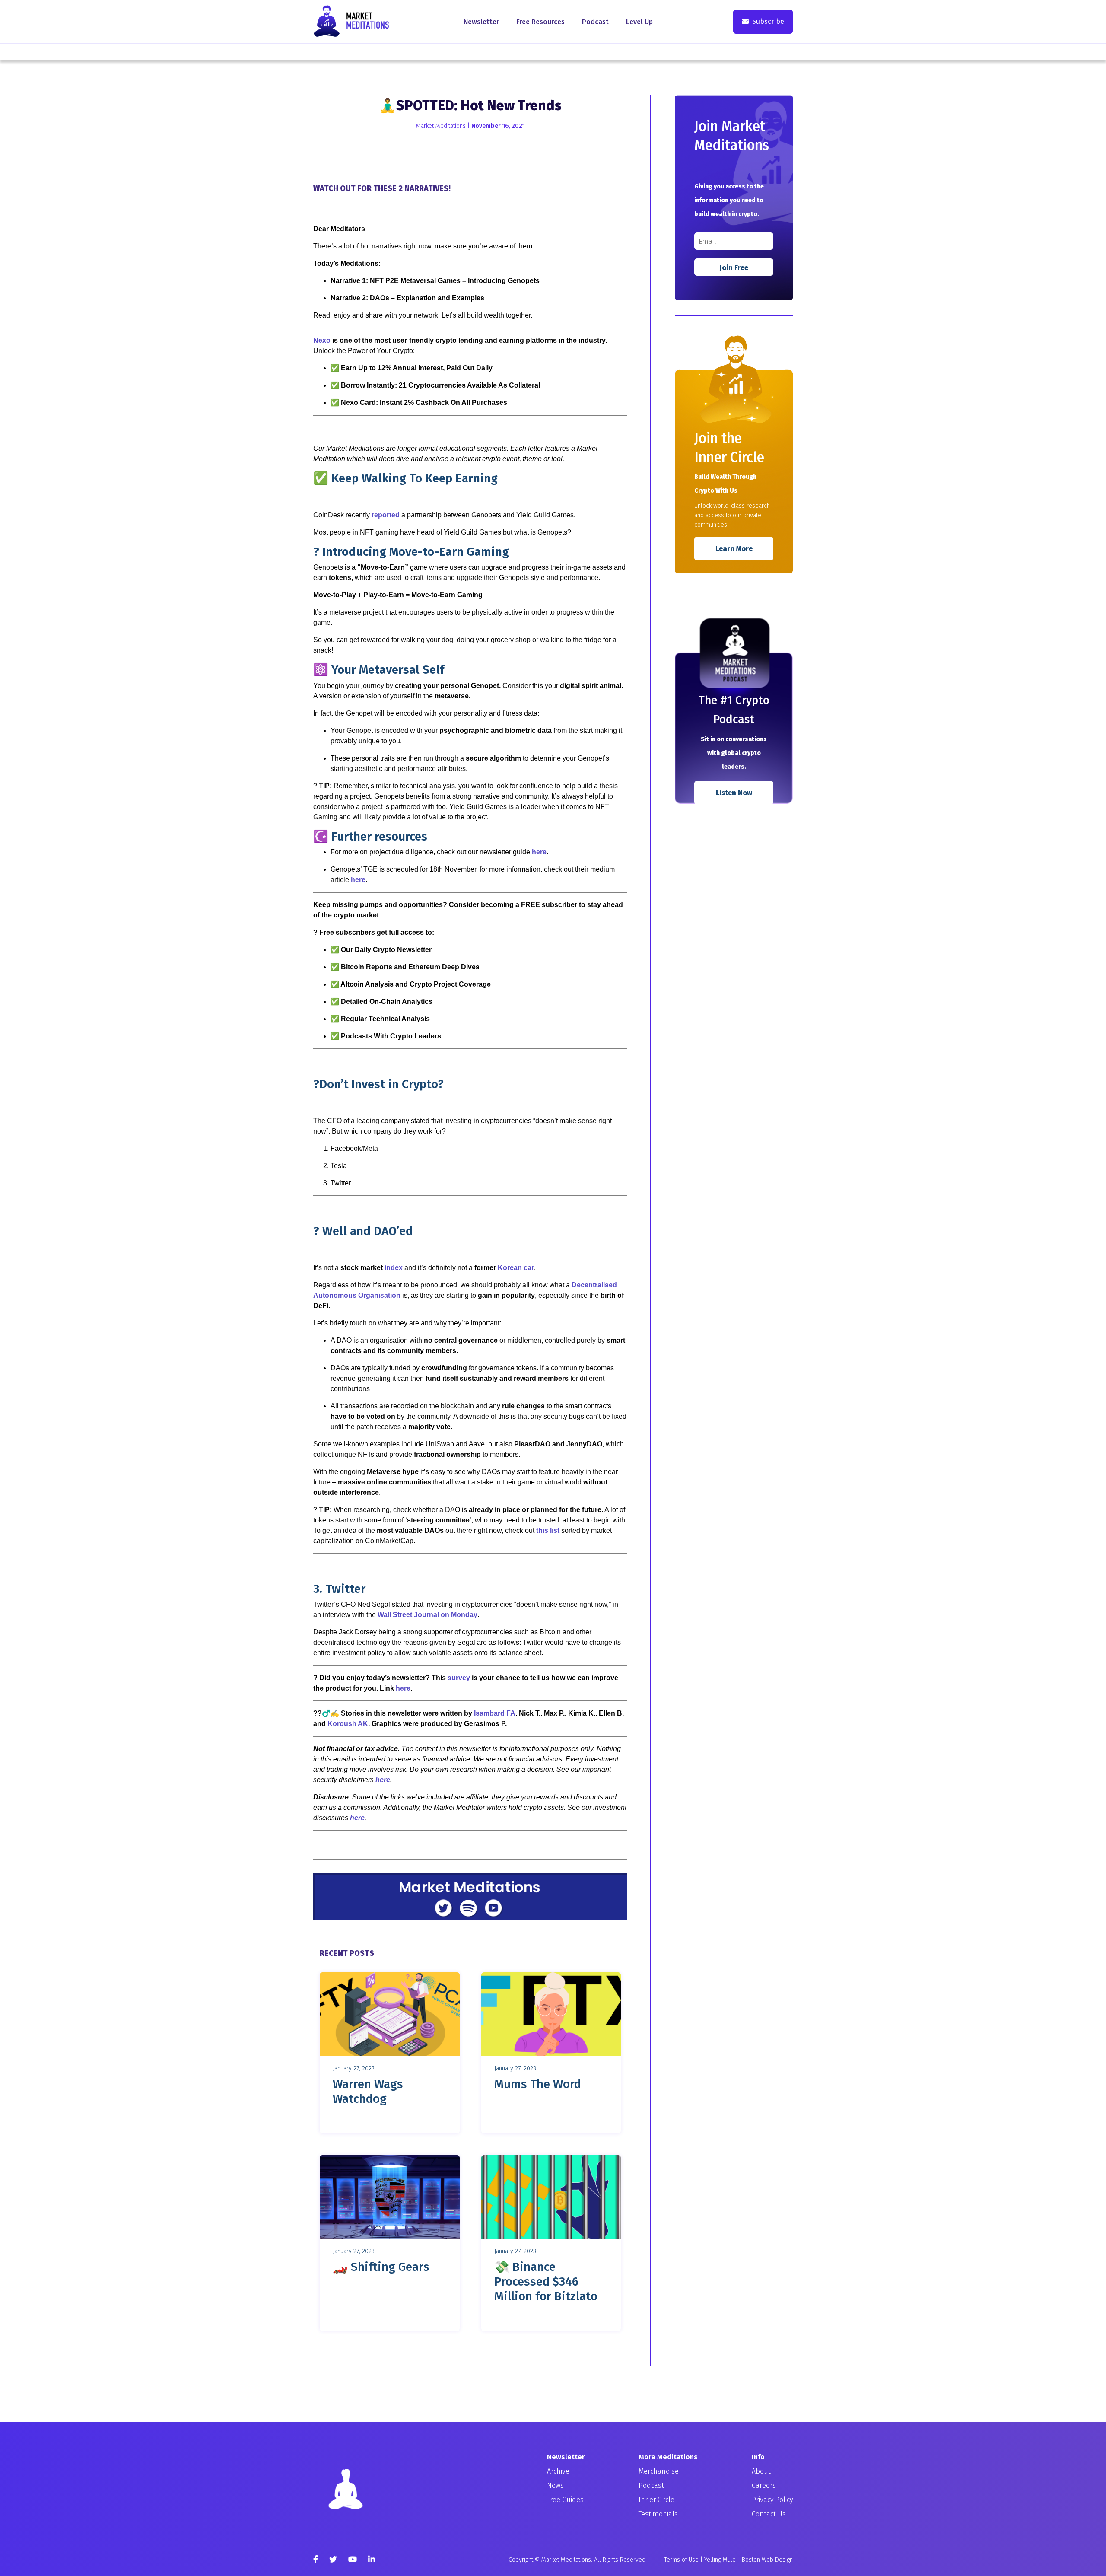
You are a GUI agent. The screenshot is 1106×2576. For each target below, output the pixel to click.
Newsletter (481, 22)
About (761, 2471)
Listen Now (734, 793)
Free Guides (565, 2500)
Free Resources (540, 22)
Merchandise (659, 2471)
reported (386, 515)
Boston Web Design (767, 2560)
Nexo (322, 340)
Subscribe (768, 21)
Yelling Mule (720, 2560)
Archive (558, 2471)
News (555, 2485)
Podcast (595, 22)
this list (548, 1530)
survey (459, 1678)
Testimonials (658, 2514)
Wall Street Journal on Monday (427, 1615)
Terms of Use (681, 2560)
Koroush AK (348, 1724)
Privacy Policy (772, 2500)
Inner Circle (656, 2500)
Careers (764, 2485)
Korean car (516, 1268)
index (394, 1268)
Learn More (734, 549)
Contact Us (769, 2514)
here (539, 852)
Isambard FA (495, 1713)
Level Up (639, 22)
